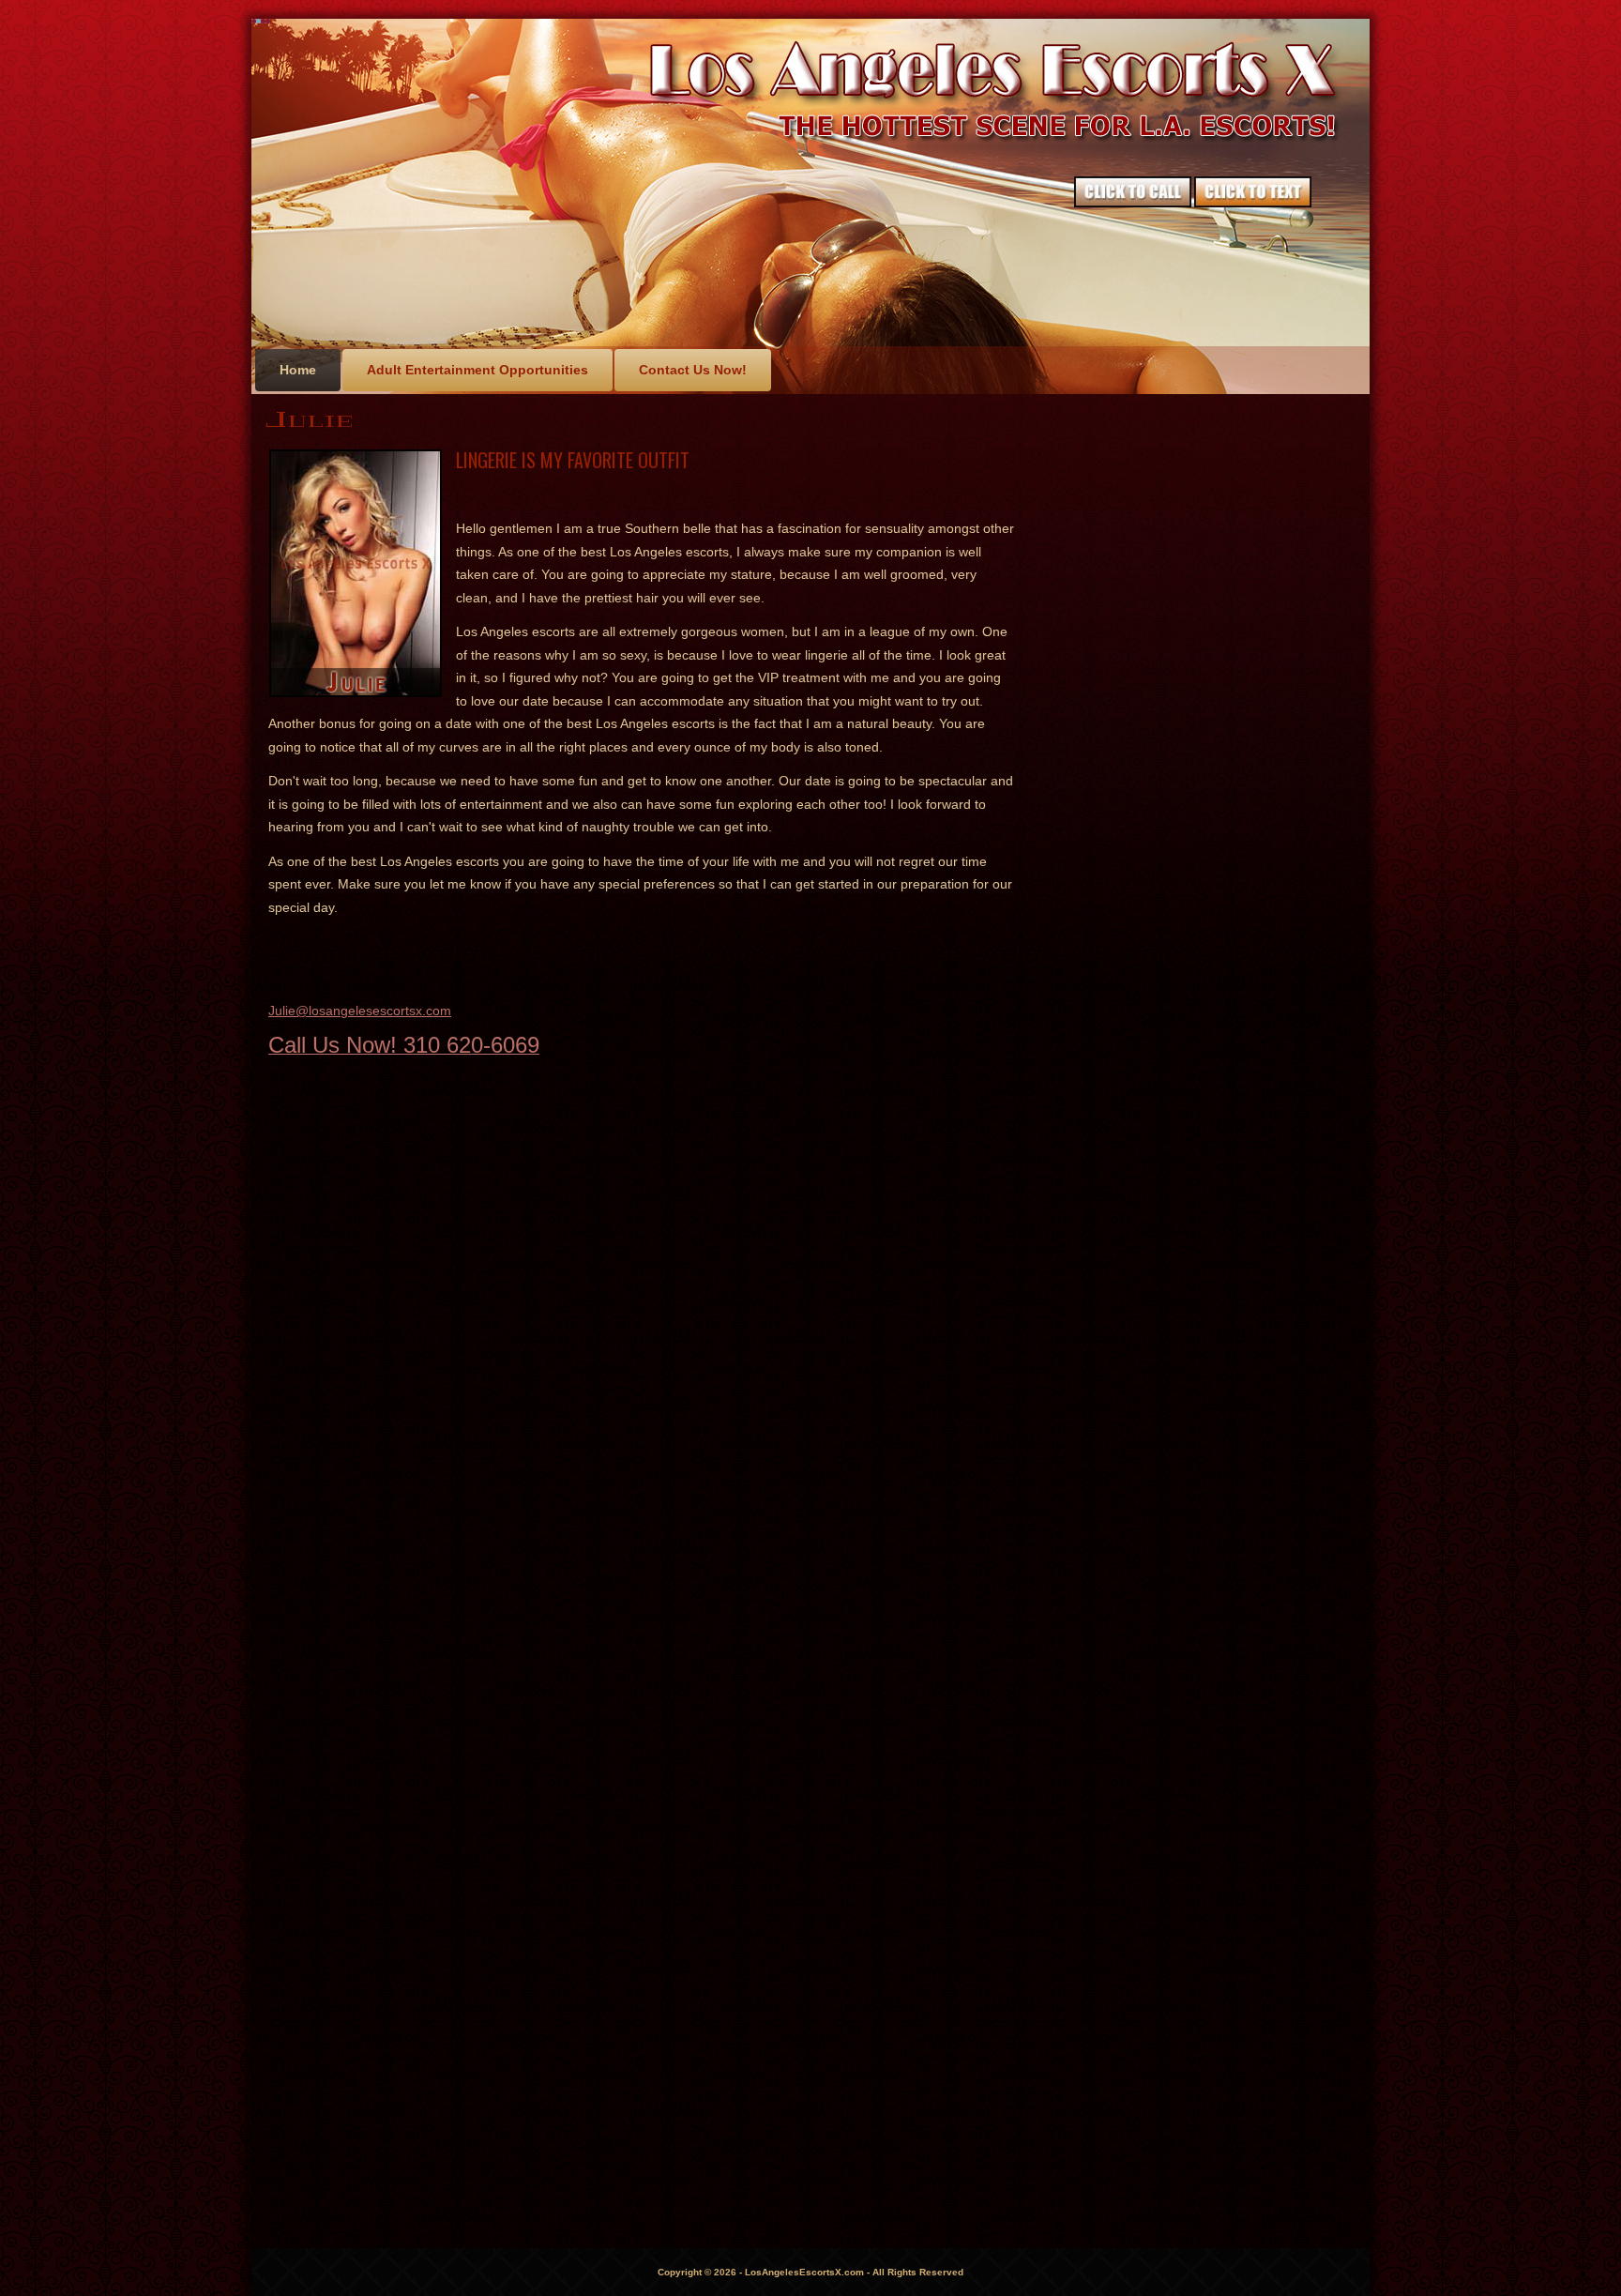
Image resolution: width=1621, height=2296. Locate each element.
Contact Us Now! (693, 370)
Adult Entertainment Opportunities (477, 370)
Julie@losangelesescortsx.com (360, 1011)
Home (298, 370)
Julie (311, 419)
